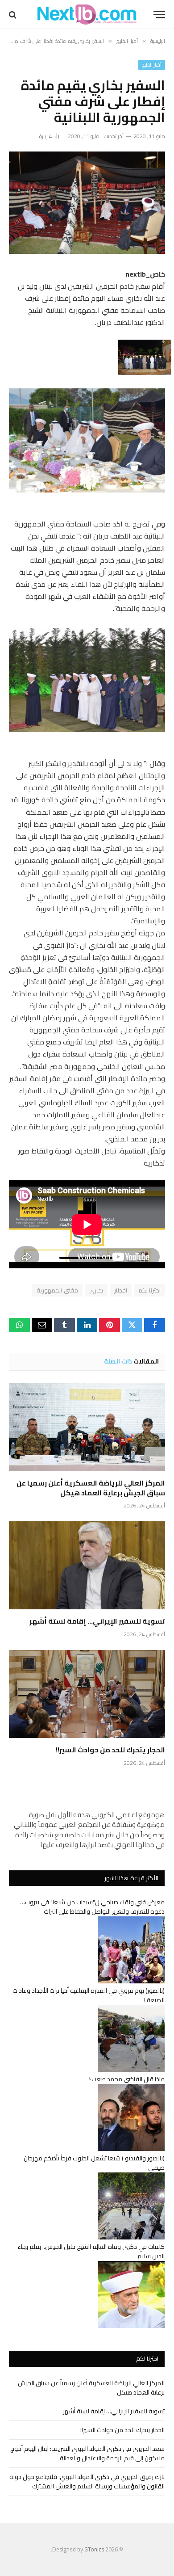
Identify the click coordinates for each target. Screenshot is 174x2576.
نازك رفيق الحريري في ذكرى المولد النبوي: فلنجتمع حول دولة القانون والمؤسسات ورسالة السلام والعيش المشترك (87, 2481)
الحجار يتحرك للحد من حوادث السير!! (110, 1750)
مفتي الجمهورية (57, 1290)
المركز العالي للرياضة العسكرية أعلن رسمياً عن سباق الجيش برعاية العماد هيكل (91, 1488)
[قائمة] (159, 15)
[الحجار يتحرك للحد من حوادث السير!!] (87, 1694)
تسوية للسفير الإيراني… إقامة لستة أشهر (97, 1621)
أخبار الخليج (152, 65)
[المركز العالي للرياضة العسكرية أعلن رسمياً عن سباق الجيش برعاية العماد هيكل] (87, 1427)
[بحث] (14, 15)
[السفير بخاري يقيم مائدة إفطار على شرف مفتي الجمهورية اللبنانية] (87, 203)
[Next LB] (87, 15)
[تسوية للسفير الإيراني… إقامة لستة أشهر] (87, 1565)
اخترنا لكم (149, 1290)
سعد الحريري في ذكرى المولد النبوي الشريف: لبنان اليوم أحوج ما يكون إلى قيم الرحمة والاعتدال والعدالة (87, 2453)
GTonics (94, 2549)
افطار (121, 1290)
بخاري (96, 1290)
